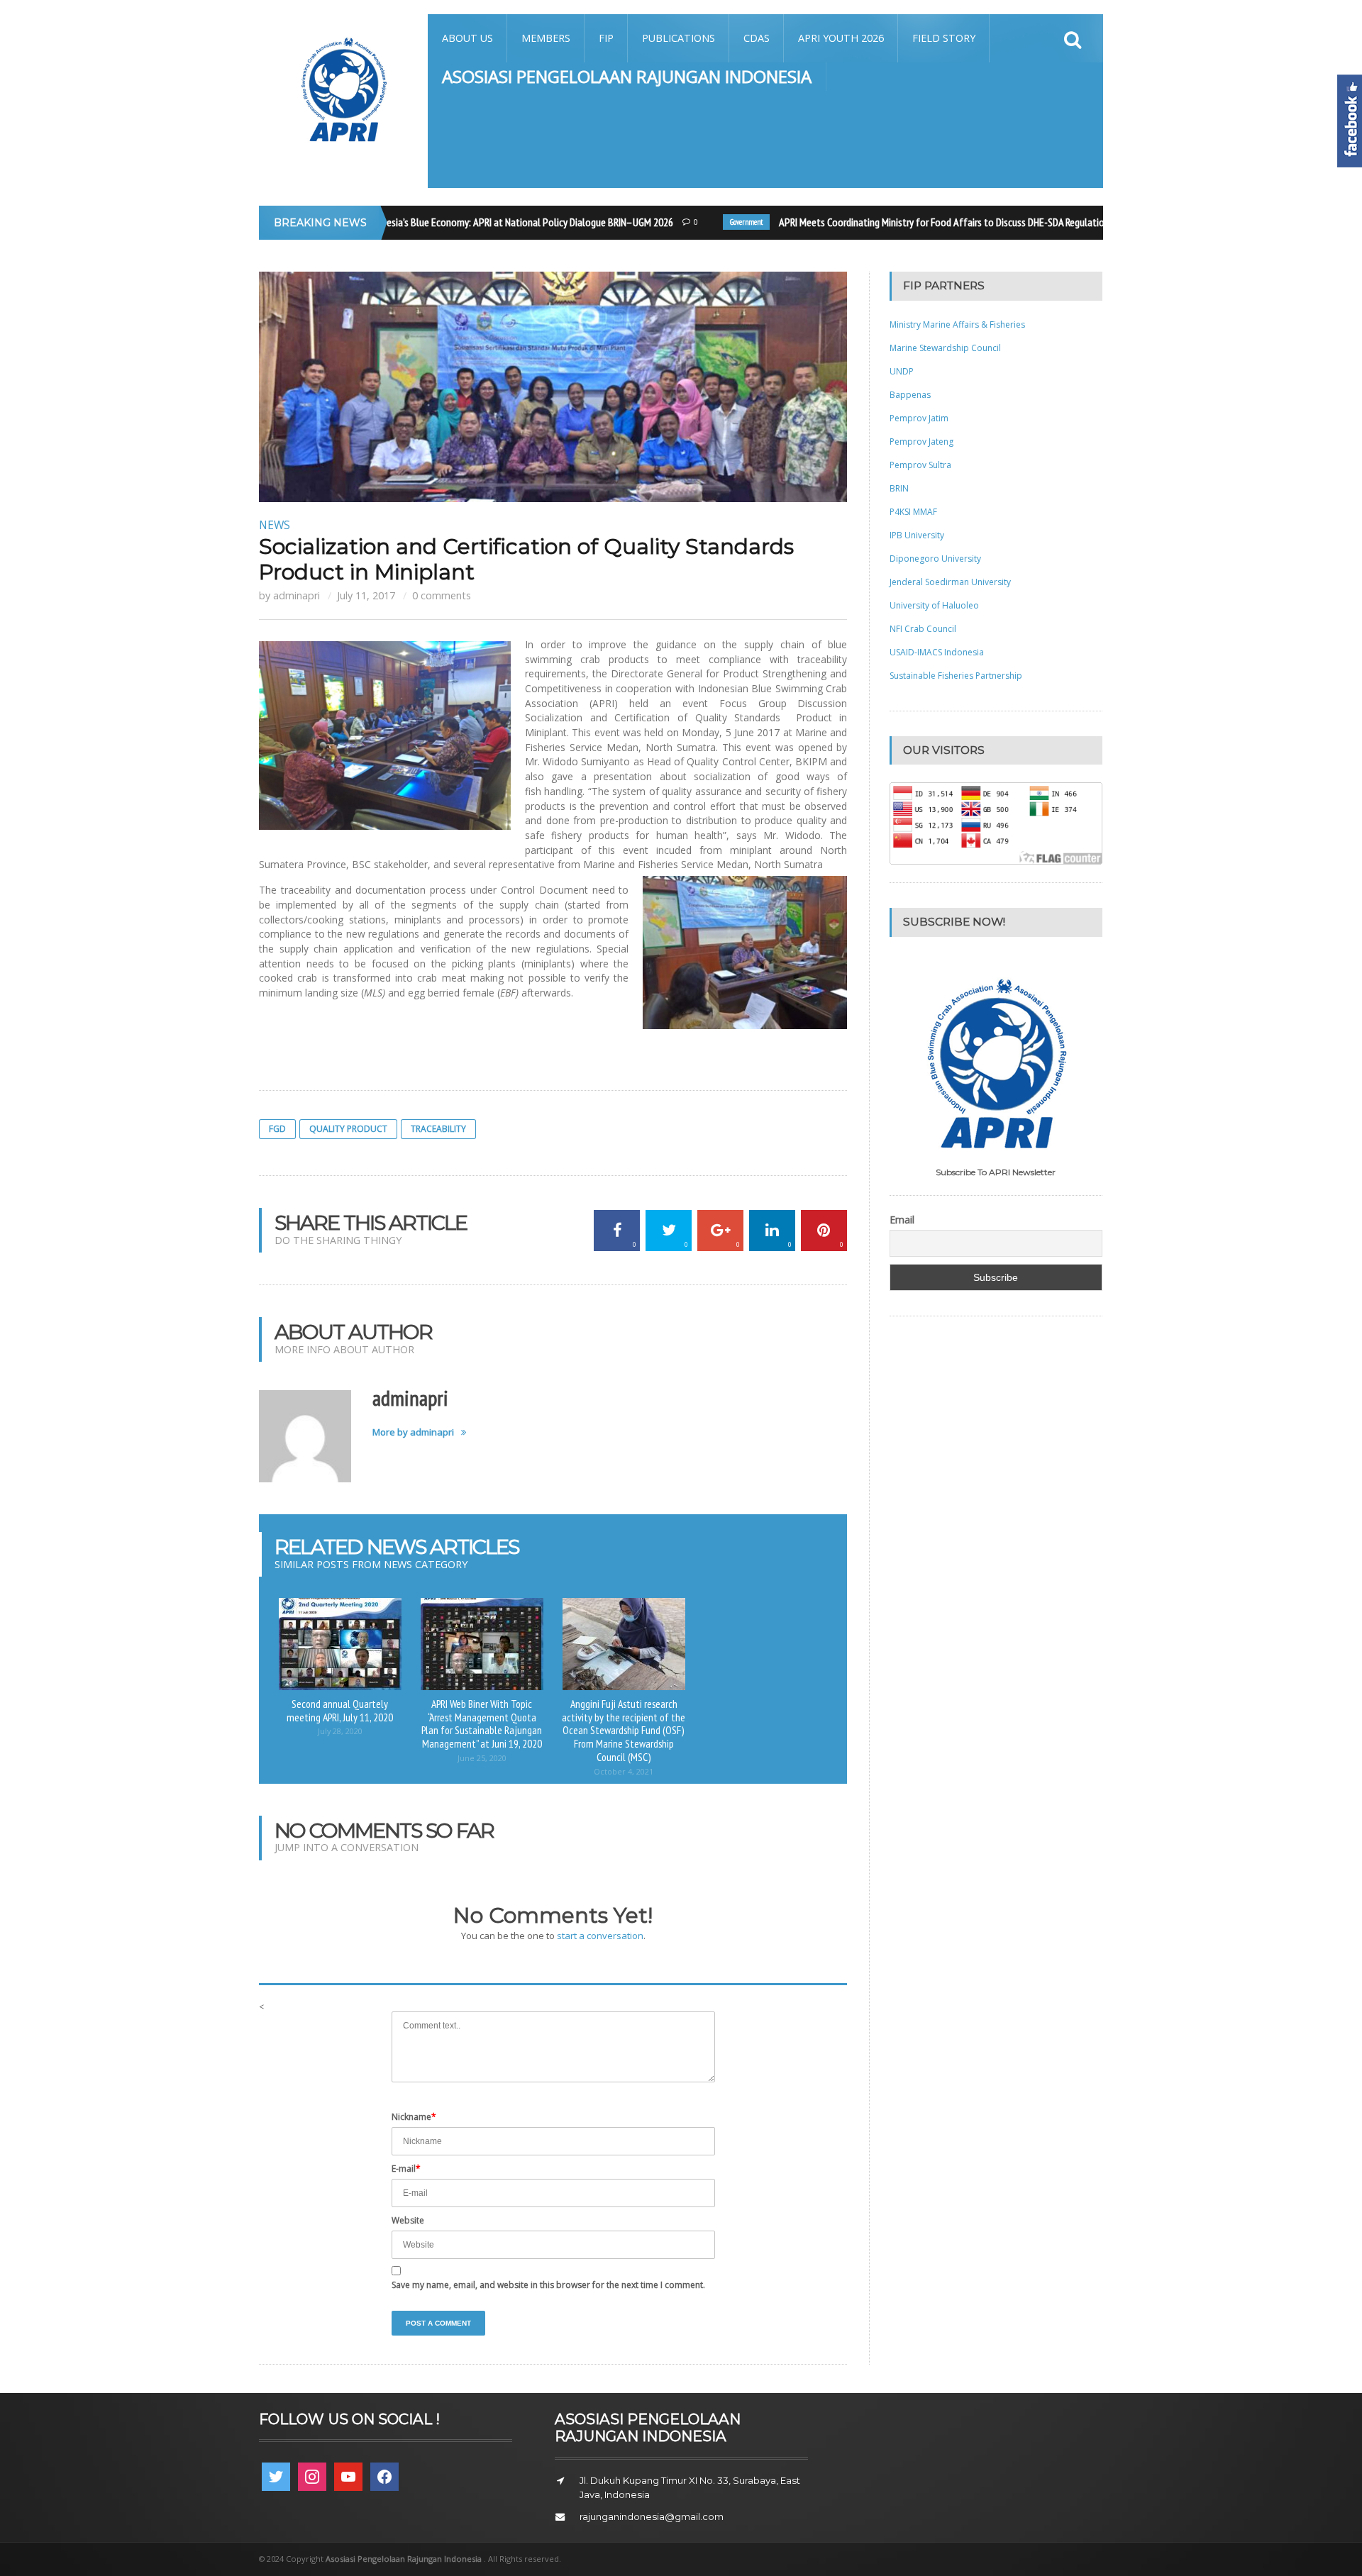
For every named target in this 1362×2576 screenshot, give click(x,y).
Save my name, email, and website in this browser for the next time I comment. (548, 2285)
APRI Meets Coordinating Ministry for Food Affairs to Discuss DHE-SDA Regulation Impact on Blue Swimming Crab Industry (999, 222)
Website (408, 2220)
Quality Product (348, 1129)
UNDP (902, 371)
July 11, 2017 (366, 595)
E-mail (406, 2169)
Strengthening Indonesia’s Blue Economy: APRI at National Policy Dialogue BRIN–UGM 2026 (462, 222)
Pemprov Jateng (921, 442)
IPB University (917, 535)
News (275, 525)
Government (720, 222)
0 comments (442, 595)
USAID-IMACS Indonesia (937, 652)
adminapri (297, 595)
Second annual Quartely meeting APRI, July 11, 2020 (340, 1710)
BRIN (899, 488)
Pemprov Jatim (919, 418)
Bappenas (910, 395)
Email (902, 1220)
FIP (606, 38)
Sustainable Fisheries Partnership (956, 676)
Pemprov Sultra (920, 465)
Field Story (944, 38)
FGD (277, 1129)
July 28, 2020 (340, 1731)
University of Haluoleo (934, 605)
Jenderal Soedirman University (950, 582)
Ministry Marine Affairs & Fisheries (957, 324)
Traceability (438, 1129)
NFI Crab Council (923, 629)
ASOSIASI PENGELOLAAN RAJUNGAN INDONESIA (627, 76)
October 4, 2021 (624, 1771)
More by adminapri (413, 1432)
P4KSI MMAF (913, 512)
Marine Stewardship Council (945, 348)
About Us (467, 38)
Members (546, 38)
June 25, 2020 (482, 1758)
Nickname (414, 2117)
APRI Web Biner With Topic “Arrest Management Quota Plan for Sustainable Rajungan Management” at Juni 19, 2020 (482, 1723)
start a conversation (600, 1936)
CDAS (757, 38)
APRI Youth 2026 (841, 38)
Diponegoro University (935, 559)
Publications (679, 38)
